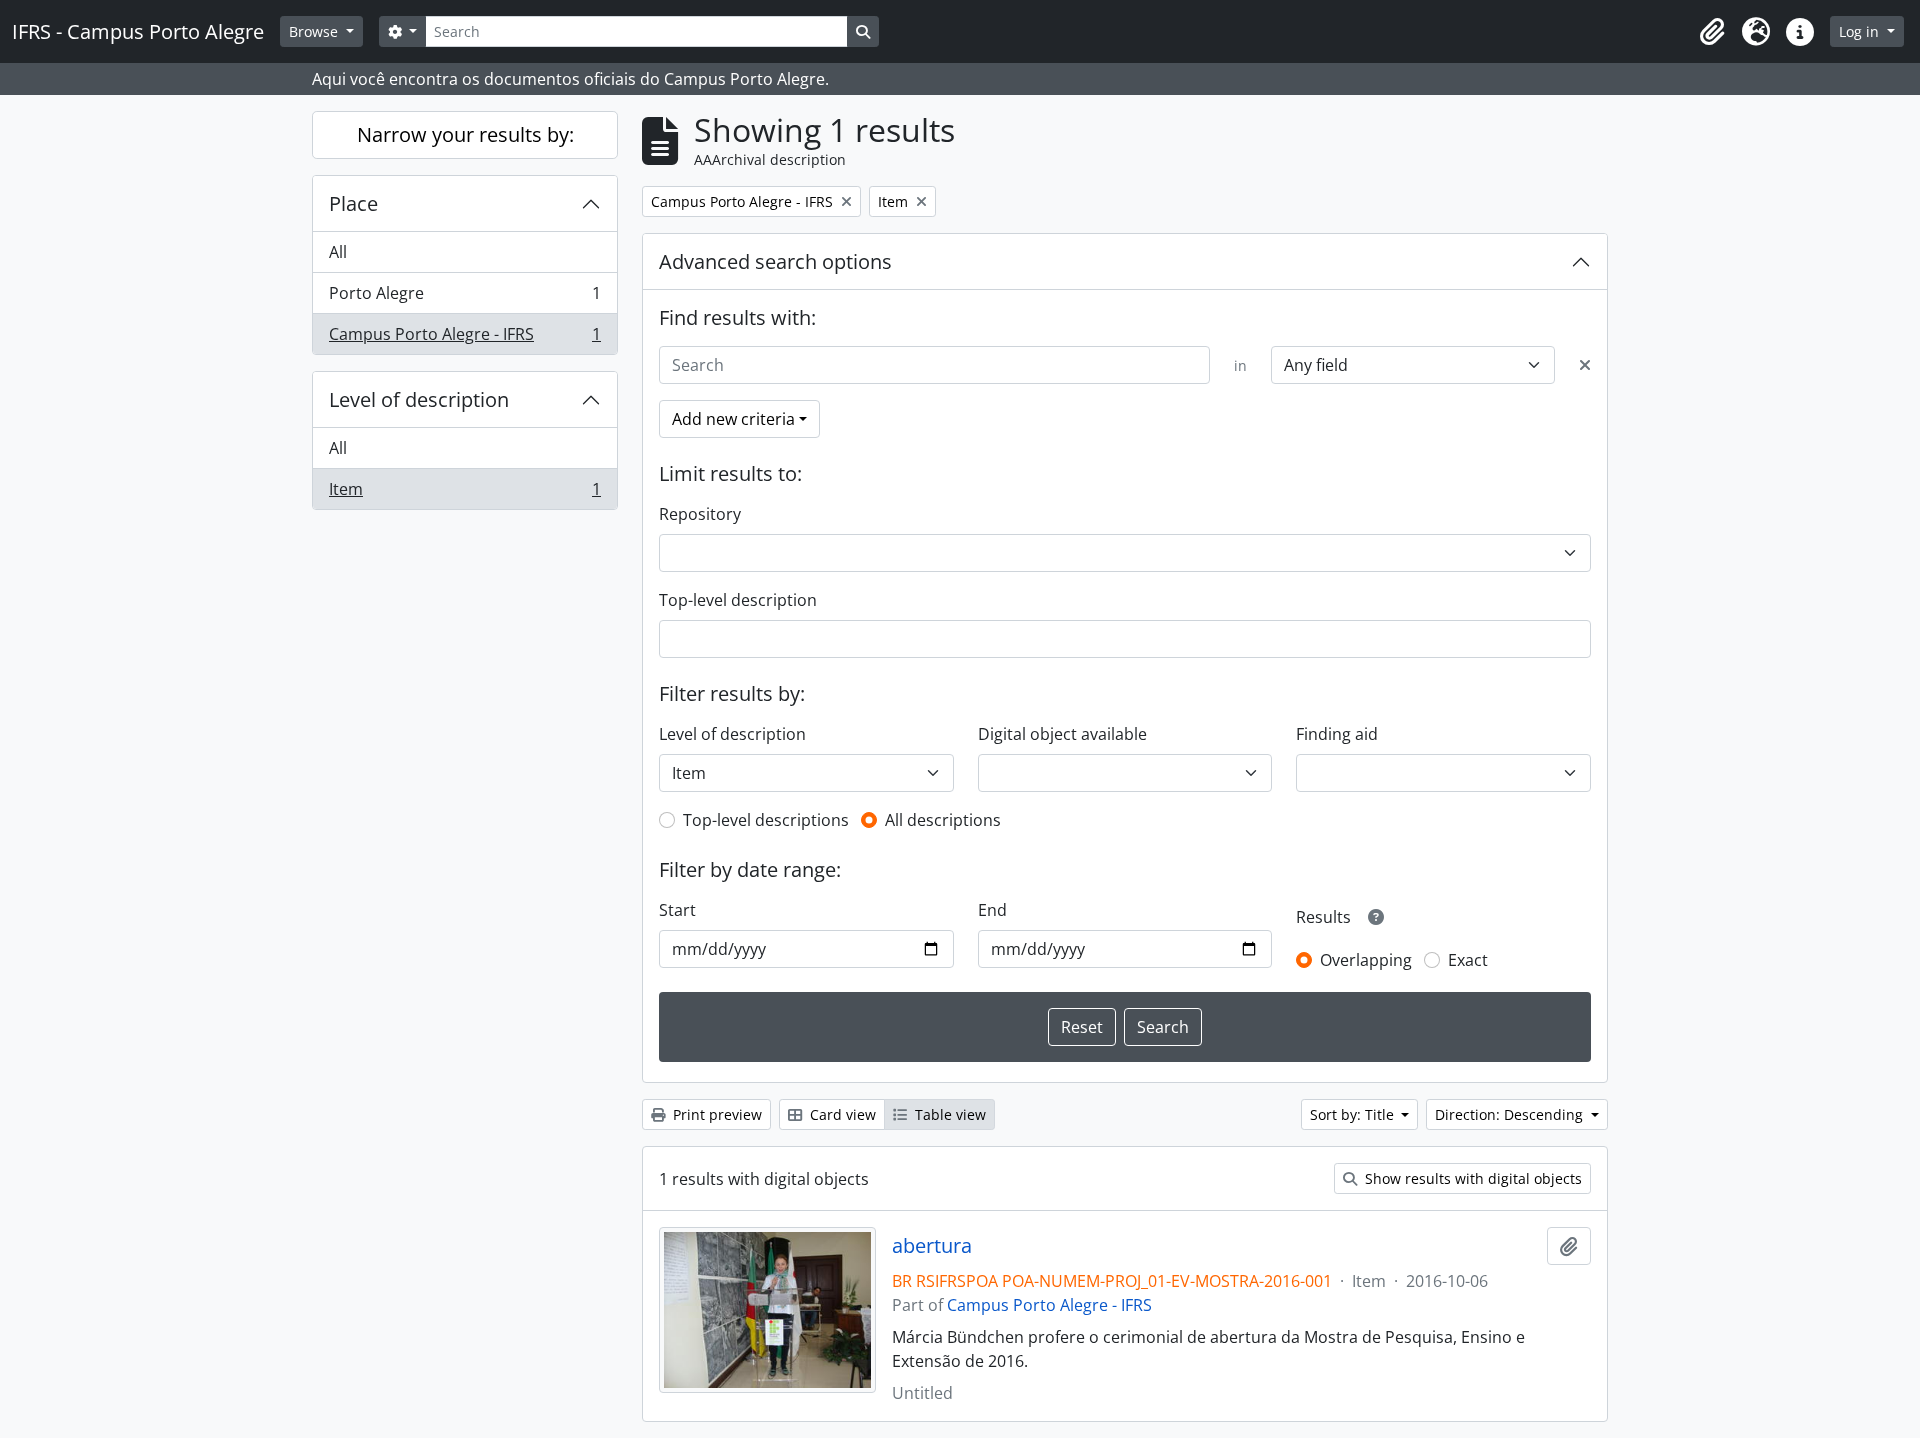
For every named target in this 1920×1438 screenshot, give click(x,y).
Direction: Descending (1511, 1114)
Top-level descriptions (766, 820)
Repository (700, 514)
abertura (932, 1246)
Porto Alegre (464, 298)
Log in (1861, 31)
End (992, 910)
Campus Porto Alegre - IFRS (464, 338)
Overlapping (1366, 960)
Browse (315, 31)
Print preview (715, 1114)
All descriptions (943, 820)
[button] (1712, 32)
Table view (948, 1114)
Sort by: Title (1354, 1114)
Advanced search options (775, 261)
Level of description (419, 399)
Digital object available (1062, 734)
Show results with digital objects (1471, 1178)
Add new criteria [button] (733, 419)
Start (677, 910)
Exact (1468, 960)
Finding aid (1337, 734)
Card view (841, 1114)
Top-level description (738, 600)
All (338, 252)
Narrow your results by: (465, 134)
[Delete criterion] (1585, 365)
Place (353, 203)
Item (464, 493)
